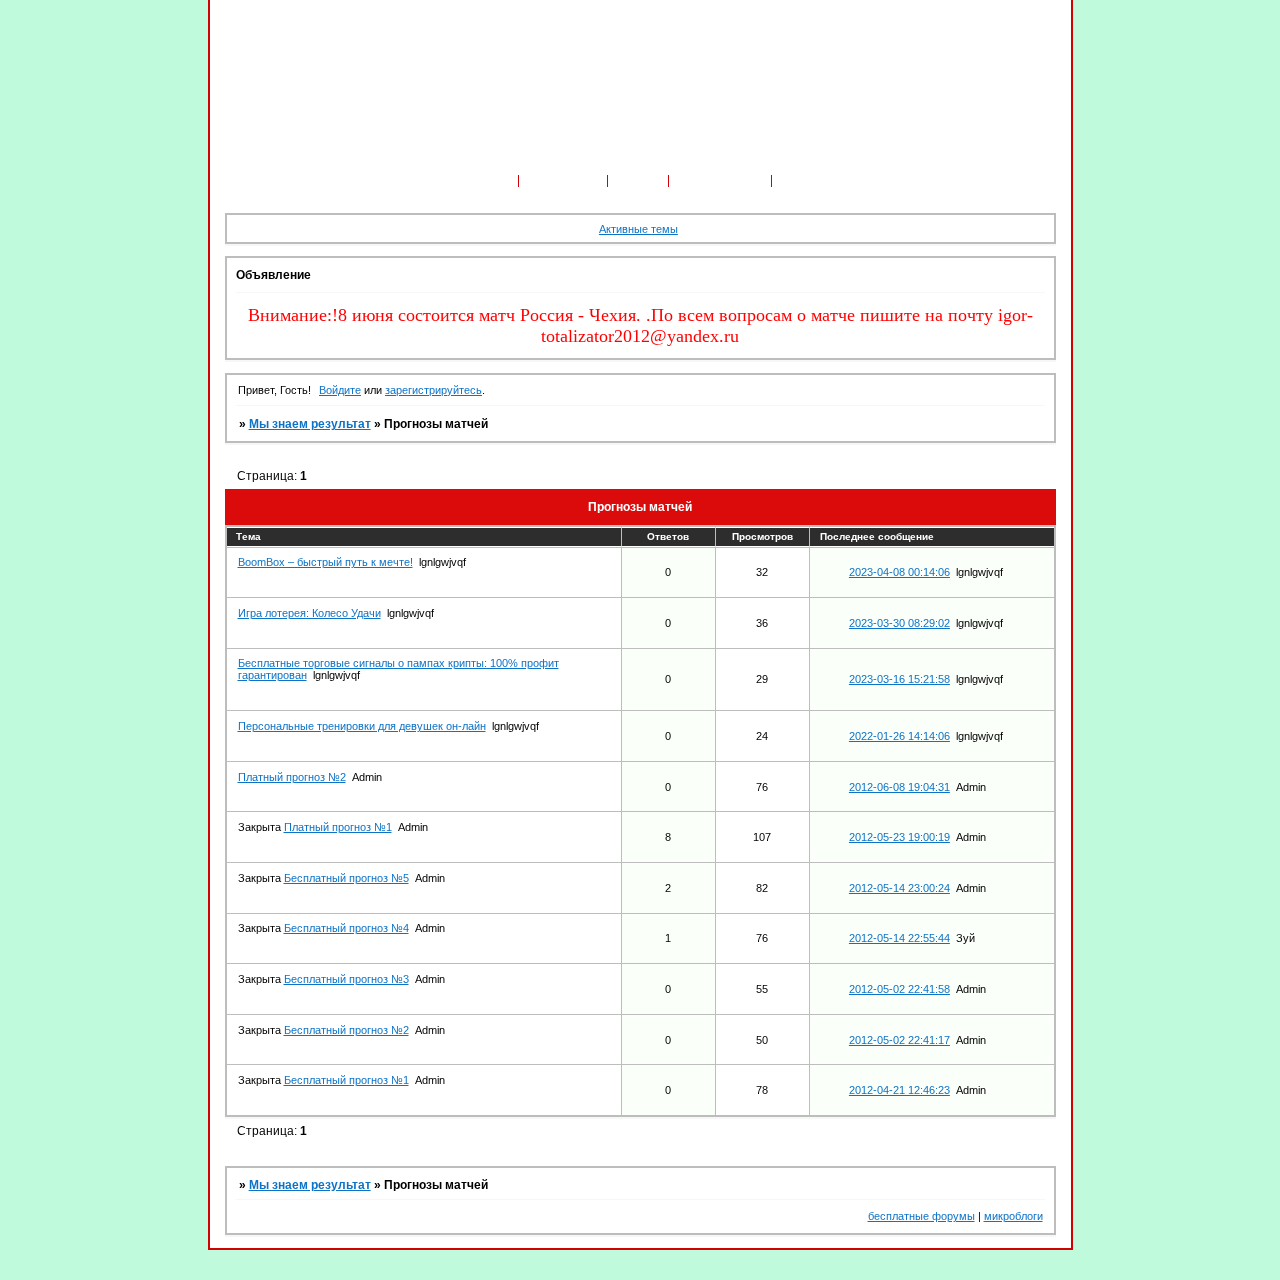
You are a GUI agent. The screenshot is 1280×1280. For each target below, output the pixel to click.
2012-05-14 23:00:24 (899, 888)
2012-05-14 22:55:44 (899, 938)
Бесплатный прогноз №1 (346, 1080)
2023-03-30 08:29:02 (899, 623)
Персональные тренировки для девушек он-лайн (362, 726)
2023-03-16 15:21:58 (899, 679)
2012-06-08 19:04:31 (899, 787)
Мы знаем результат (310, 424)
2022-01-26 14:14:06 (899, 736)
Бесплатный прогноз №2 (346, 1030)
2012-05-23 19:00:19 (899, 837)
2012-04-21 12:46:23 (899, 1090)
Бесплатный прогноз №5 (346, 878)
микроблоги (1013, 1216)
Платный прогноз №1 (338, 827)
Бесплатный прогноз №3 (346, 979)
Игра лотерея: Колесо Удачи (309, 613)
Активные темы (638, 229)
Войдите (340, 390)
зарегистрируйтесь (433, 390)
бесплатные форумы (921, 1216)
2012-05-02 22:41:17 (899, 1040)
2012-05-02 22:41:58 (899, 989)
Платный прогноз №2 (292, 777)
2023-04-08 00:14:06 (899, 572)
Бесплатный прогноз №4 (346, 928)
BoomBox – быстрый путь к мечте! (325, 562)
